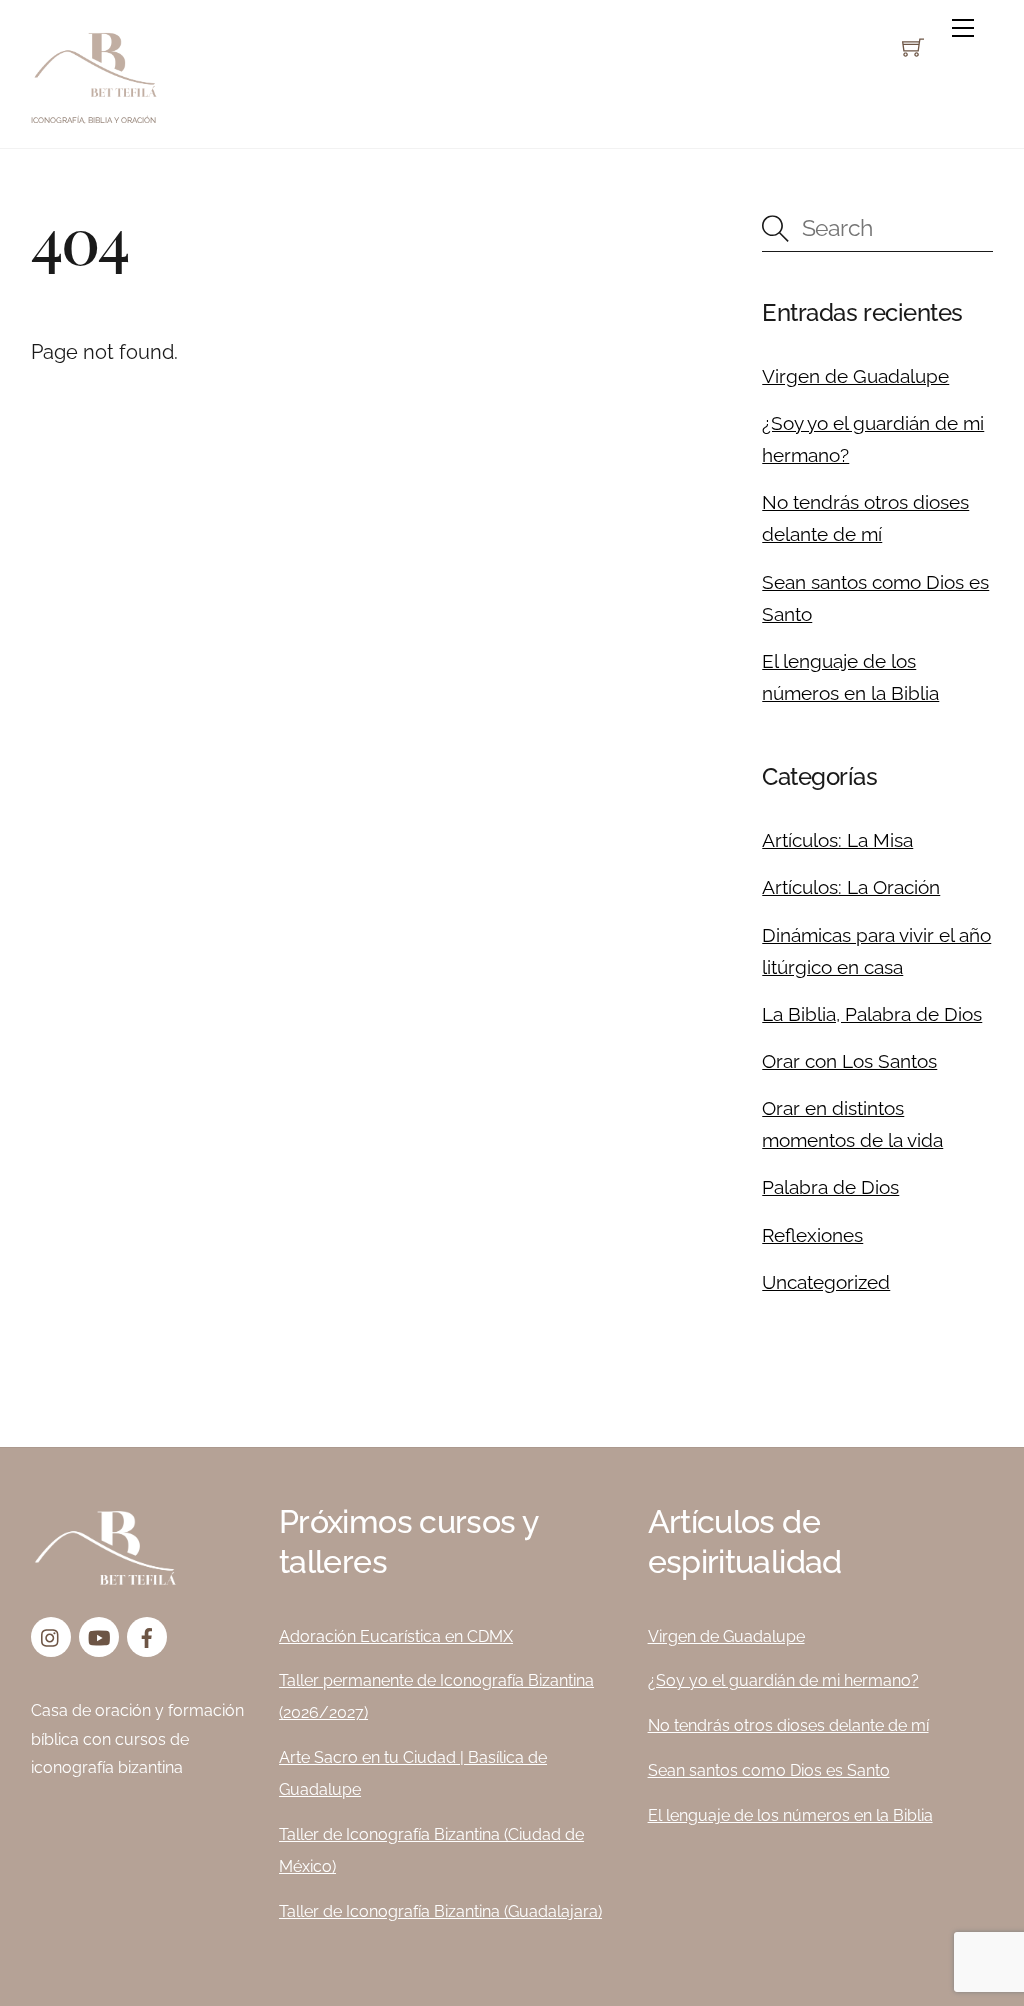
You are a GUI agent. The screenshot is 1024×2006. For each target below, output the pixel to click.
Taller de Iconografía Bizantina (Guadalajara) (440, 1911)
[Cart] (913, 47)
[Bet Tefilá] (96, 95)
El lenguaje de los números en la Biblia (790, 1815)
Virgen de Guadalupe (855, 376)
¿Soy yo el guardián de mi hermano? (783, 1680)
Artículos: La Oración (851, 887)
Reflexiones (812, 1235)
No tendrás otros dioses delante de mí (788, 1725)
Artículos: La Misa (837, 840)
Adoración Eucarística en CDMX (396, 1636)
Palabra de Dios (830, 1187)
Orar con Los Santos (849, 1061)
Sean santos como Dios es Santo (769, 1770)
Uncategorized (826, 1282)
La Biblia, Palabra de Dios (872, 1014)
